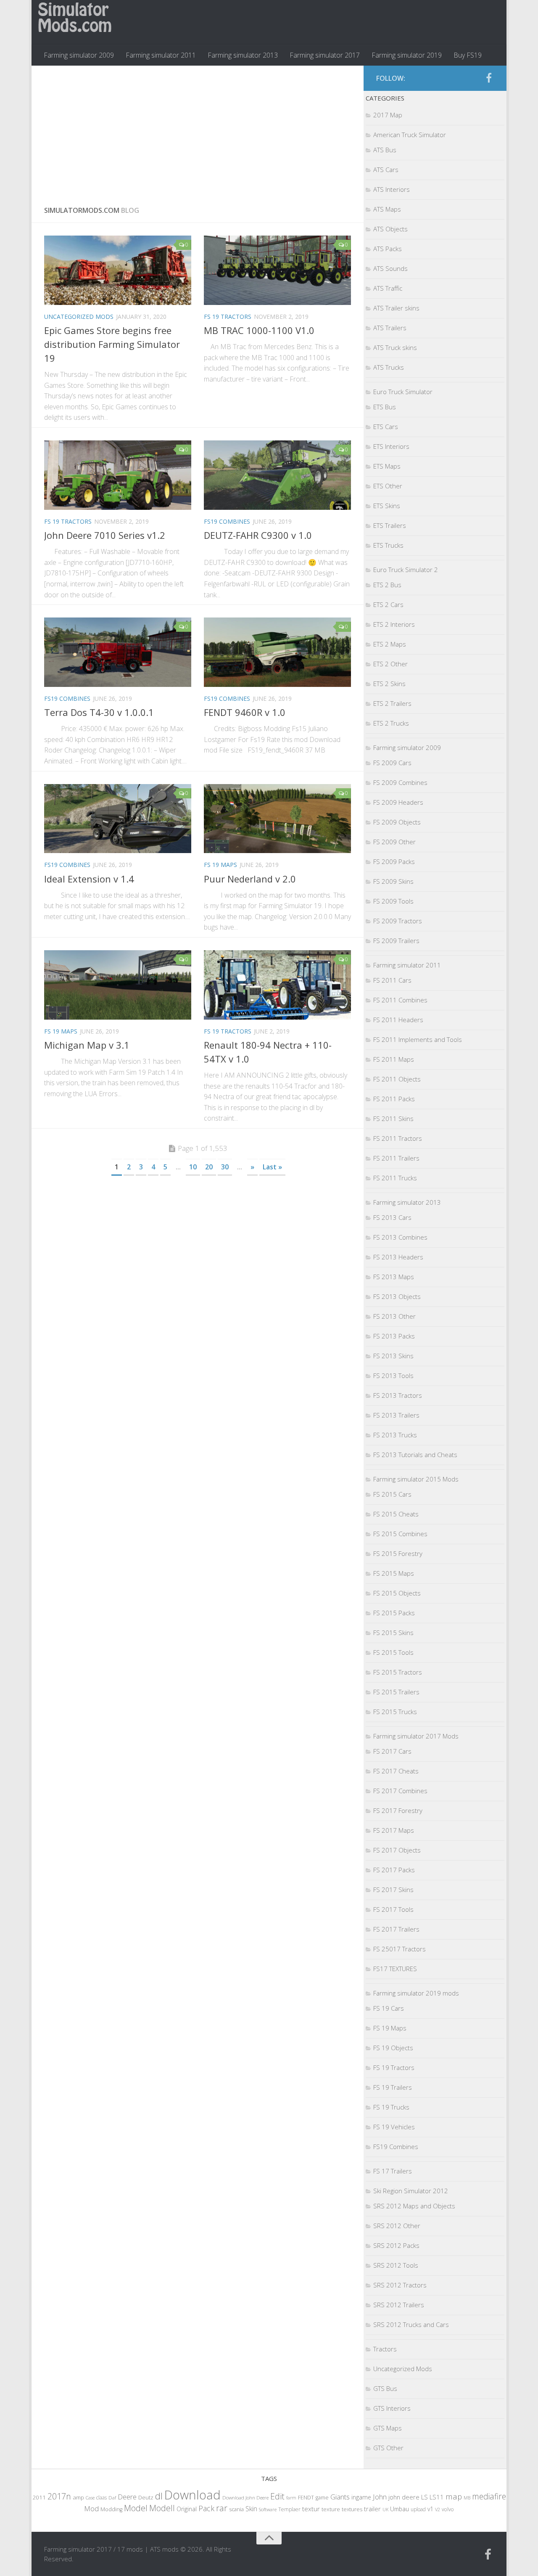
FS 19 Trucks (391, 2107)
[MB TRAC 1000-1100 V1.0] (277, 270)
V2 (438, 2509)
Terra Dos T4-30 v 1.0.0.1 (99, 712)
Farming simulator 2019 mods (416, 1993)
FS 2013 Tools (393, 1375)
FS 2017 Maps (394, 1830)
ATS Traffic (388, 288)
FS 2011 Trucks (395, 1178)
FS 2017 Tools (393, 1909)
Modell (162, 2508)
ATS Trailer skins (396, 308)
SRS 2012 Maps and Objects (414, 2206)
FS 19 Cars (389, 2008)
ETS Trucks (388, 545)
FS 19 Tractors (228, 317)
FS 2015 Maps (394, 1573)
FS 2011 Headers (398, 1020)
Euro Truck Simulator (403, 392)
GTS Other (388, 2448)
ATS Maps (387, 209)
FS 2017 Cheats (396, 1771)
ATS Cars (386, 170)
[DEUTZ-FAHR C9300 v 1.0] (277, 475)
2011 (39, 2497)
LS (425, 2497)
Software (268, 2509)
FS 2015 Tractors (398, 1672)
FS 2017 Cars (392, 1751)
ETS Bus (385, 407)
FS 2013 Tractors (398, 1395)
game (322, 2498)
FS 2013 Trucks (395, 1435)
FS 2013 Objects (397, 1296)
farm (291, 2498)
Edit (277, 2496)
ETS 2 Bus (387, 585)
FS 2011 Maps (394, 1059)
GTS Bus (385, 2388)
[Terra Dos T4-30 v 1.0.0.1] (118, 652)
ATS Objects (390, 229)
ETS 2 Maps (390, 644)
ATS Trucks (389, 367)
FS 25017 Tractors (400, 1949)
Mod (91, 2508)
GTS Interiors (392, 2408)
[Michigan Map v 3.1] (118, 985)
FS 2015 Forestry (398, 1553)
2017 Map (388, 115)
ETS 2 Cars (388, 604)
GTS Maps (388, 2428)
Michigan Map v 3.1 (87, 1045)
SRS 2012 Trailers (399, 2305)
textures (352, 2509)
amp (78, 2497)
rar (222, 2508)
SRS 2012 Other (397, 2226)
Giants (340, 2497)
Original (187, 2509)
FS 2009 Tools (393, 901)
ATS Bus (385, 150)
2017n (59, 2496)
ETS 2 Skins (389, 684)
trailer (372, 2509)
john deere (404, 2497)
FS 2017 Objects (397, 1850)
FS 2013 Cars (392, 1217)
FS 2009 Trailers (396, 941)
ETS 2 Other (390, 664)
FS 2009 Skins (393, 881)
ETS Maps (387, 466)
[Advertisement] (198, 129)
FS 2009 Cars (392, 763)
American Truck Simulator (410, 135)
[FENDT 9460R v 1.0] (277, 652)
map (454, 2496)
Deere (127, 2497)
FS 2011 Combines (400, 1000)
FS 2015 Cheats (396, 1514)
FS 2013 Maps (394, 1277)
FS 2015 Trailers (396, 1692)
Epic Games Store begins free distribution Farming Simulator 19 (112, 344)
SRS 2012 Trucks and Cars (411, 2324)
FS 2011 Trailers (396, 1158)
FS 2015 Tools (393, 1652)
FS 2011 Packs (394, 1099)
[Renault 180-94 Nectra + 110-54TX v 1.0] (277, 985)
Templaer (289, 2509)
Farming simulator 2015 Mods (416, 1479)
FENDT (306, 2498)
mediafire (489, 2496)
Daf (112, 2498)
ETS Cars (386, 427)
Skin (251, 2509)
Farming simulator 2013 (243, 55)
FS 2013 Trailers (396, 1415)
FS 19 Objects (393, 2048)
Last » (272, 1167)
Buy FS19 (468, 55)
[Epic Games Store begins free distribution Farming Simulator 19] (118, 270)
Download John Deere (245, 2498)
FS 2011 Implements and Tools (418, 1039)
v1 (430, 2509)
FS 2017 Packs (394, 1870)
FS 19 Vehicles (394, 2127)
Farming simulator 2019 (407, 55)
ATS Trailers (390, 328)
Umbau (400, 2509)
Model (136, 2508)
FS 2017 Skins (393, 1890)
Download (193, 2495)
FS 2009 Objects (397, 822)
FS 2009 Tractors (398, 921)
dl (159, 2496)
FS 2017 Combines (400, 1791)
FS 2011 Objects (397, 1079)
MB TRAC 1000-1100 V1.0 (259, 330)
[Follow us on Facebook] (489, 78)
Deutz (146, 2497)
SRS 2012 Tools (396, 2265)
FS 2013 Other (394, 1316)
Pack (206, 2508)
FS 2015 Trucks (395, 1712)
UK (385, 2509)
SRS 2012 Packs (396, 2245)
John (380, 2497)
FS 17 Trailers (393, 2171)
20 (209, 1167)
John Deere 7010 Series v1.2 (105, 535)
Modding (111, 2509)
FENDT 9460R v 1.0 (245, 712)
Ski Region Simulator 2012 (411, 2191)
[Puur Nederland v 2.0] (277, 819)
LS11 (437, 2497)
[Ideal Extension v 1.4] (118, 819)
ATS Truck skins (395, 347)
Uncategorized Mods (79, 317)
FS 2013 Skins (393, 1356)
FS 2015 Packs (394, 1613)
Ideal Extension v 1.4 (89, 879)
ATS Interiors (392, 189)
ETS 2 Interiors (394, 624)
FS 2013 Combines (400, 1237)
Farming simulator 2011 (161, 55)
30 (225, 1167)
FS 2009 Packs (394, 861)
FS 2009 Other (394, 842)
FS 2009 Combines (400, 782)
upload (418, 2509)
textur (311, 2509)
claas (102, 2497)
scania (236, 2509)
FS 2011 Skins (393, 1118)
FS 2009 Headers (398, 802)
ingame (361, 2497)
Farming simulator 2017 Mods (416, 1736)
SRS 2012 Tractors (400, 2285)
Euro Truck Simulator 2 (406, 570)
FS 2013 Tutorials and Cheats (415, 1455)
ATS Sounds (390, 268)
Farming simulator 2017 (325, 55)
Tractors (385, 2349)
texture (331, 2509)
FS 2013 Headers (398, 1257)
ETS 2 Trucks (391, 723)
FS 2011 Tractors (398, 1138)
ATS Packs (388, 249)
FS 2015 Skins (393, 1633)
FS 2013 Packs (394, 1336)
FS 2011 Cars (392, 980)
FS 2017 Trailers (396, 1929)
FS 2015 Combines (400, 1534)
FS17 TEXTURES (395, 1969)
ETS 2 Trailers (392, 703)
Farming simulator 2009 (79, 55)
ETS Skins (387, 506)
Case (90, 2498)
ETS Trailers (390, 525)
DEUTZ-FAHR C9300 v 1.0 (258, 535)
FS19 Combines (227, 521)
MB (467, 2498)
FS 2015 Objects (397, 1593)
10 (193, 1167)
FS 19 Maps (220, 865)
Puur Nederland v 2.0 (250, 879)
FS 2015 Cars (392, 1494)
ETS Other (388, 486)
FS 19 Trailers (393, 2087)
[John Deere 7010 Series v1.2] (118, 475)
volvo (448, 2509)
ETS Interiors (391, 446)
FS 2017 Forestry (398, 1810)
